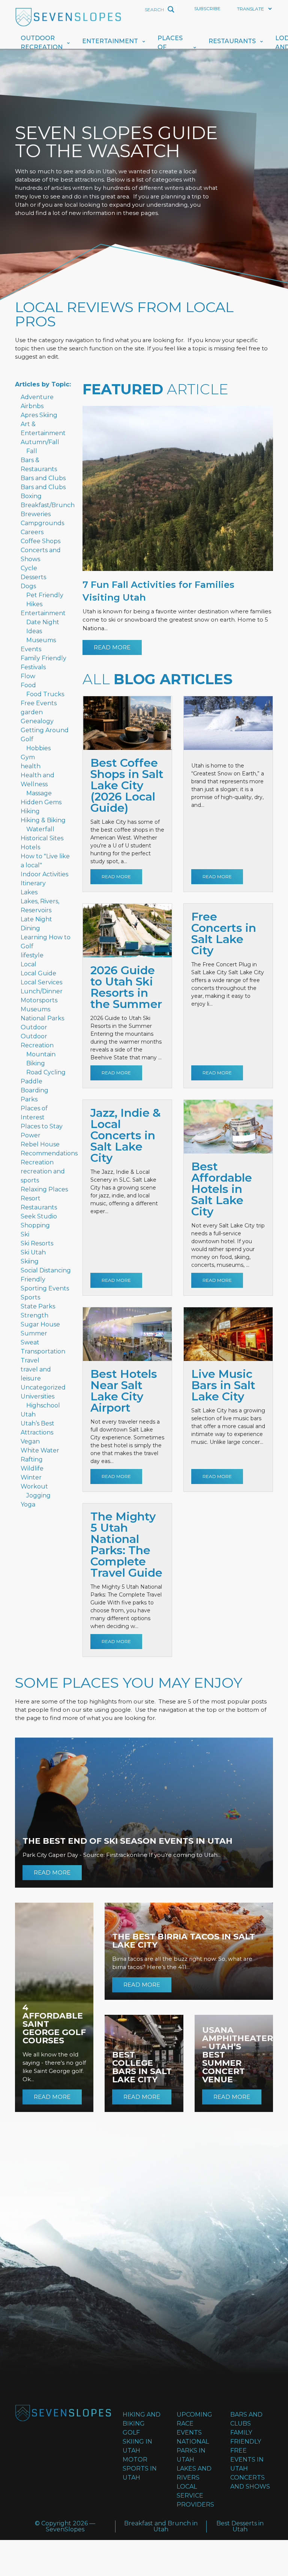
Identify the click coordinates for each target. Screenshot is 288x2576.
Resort (31, 1198)
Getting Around (45, 730)
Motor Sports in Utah (140, 2469)
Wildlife (32, 1468)
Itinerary (33, 883)
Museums (41, 640)
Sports (30, 1297)
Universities (37, 1396)
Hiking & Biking (43, 820)
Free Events (39, 703)
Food (28, 685)
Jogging (38, 1495)
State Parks (38, 1306)
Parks (29, 1099)
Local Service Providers (195, 2496)
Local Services (41, 982)
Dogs (28, 586)
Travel (30, 1360)
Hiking (30, 811)
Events (31, 649)
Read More (112, 647)
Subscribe (207, 8)
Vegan (30, 1441)
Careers (32, 532)
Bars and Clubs (43, 478)
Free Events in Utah (247, 2460)
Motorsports (39, 1000)
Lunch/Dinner (42, 991)
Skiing (30, 1261)
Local (28, 964)
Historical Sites (42, 838)
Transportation (43, 1351)
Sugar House (40, 1324)
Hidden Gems (41, 802)
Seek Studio (39, 1216)
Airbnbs (32, 406)
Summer (34, 1333)
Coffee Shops (40, 541)
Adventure (37, 397)
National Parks (42, 1018)
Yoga (28, 1504)
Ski (25, 1234)
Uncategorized (43, 1387)
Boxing (31, 496)
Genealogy (37, 721)
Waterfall (40, 829)
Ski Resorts (37, 1243)
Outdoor (34, 1027)
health (31, 766)
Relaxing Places (44, 1189)
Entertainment (110, 41)
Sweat (30, 1342)
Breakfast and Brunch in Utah (161, 2526)
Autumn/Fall (40, 442)
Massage (39, 793)
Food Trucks (45, 694)
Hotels (30, 847)
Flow (28, 676)
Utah (28, 1414)
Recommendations (49, 1153)
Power (31, 1135)
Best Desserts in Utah (240, 2526)
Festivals (33, 667)
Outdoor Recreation (42, 43)
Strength (34, 1315)
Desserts (33, 577)
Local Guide (38, 973)
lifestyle (32, 955)
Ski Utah (33, 1252)
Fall (32, 451)
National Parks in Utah (193, 2451)
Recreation (37, 1162)
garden (32, 712)
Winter (31, 1477)
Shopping (35, 1225)
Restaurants (232, 41)
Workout (34, 1486)
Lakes (29, 892)
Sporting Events (45, 1288)
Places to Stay (42, 1126)
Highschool (43, 1405)
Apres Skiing (39, 415)
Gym (28, 757)
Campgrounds (42, 523)
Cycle (29, 568)
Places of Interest (173, 47)
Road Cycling (46, 1072)
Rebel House (40, 1144)
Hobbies (38, 748)
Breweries (36, 514)
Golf (27, 739)
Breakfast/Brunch (48, 505)
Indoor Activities (44, 874)
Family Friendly (43, 658)
